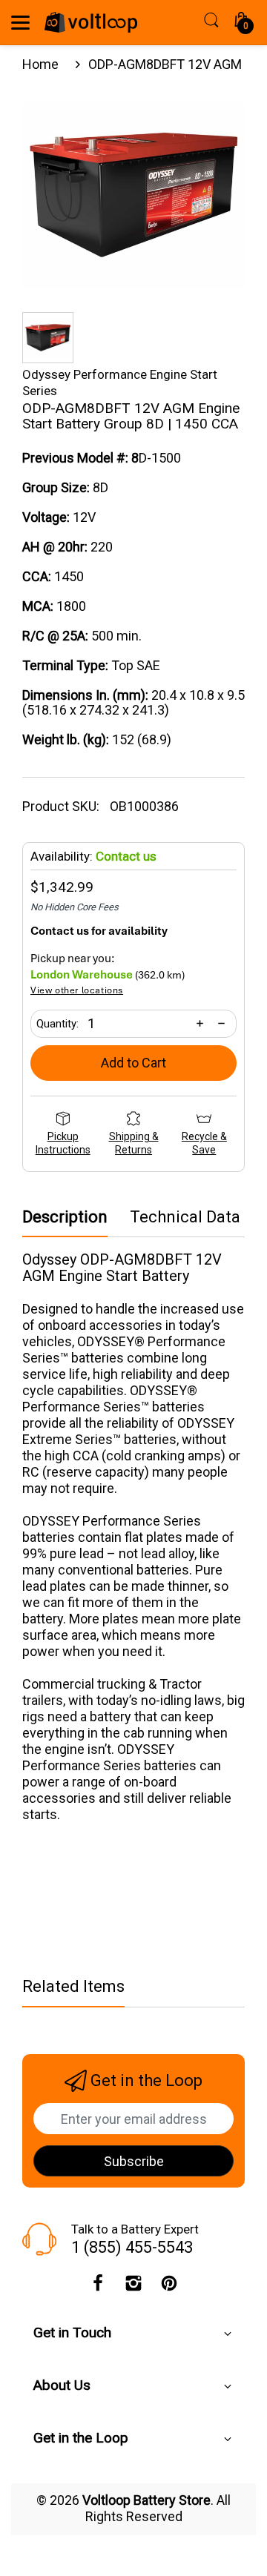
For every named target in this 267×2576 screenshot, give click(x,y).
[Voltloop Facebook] (98, 2287)
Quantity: (57, 1024)
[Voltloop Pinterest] (169, 2287)
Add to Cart (133, 1063)
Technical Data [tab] (185, 1217)
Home (40, 64)
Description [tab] (65, 1217)
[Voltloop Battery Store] (91, 22)
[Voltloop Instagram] (133, 2287)
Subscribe (134, 2161)
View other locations (77, 991)
